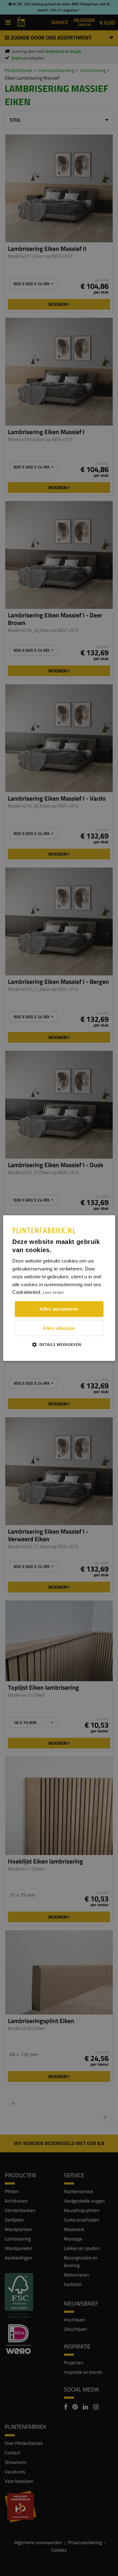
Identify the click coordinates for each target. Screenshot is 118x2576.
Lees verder (53, 1293)
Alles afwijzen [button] (59, 1328)
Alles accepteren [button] (59, 1309)
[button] (59, 1344)
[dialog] (59, 1288)
